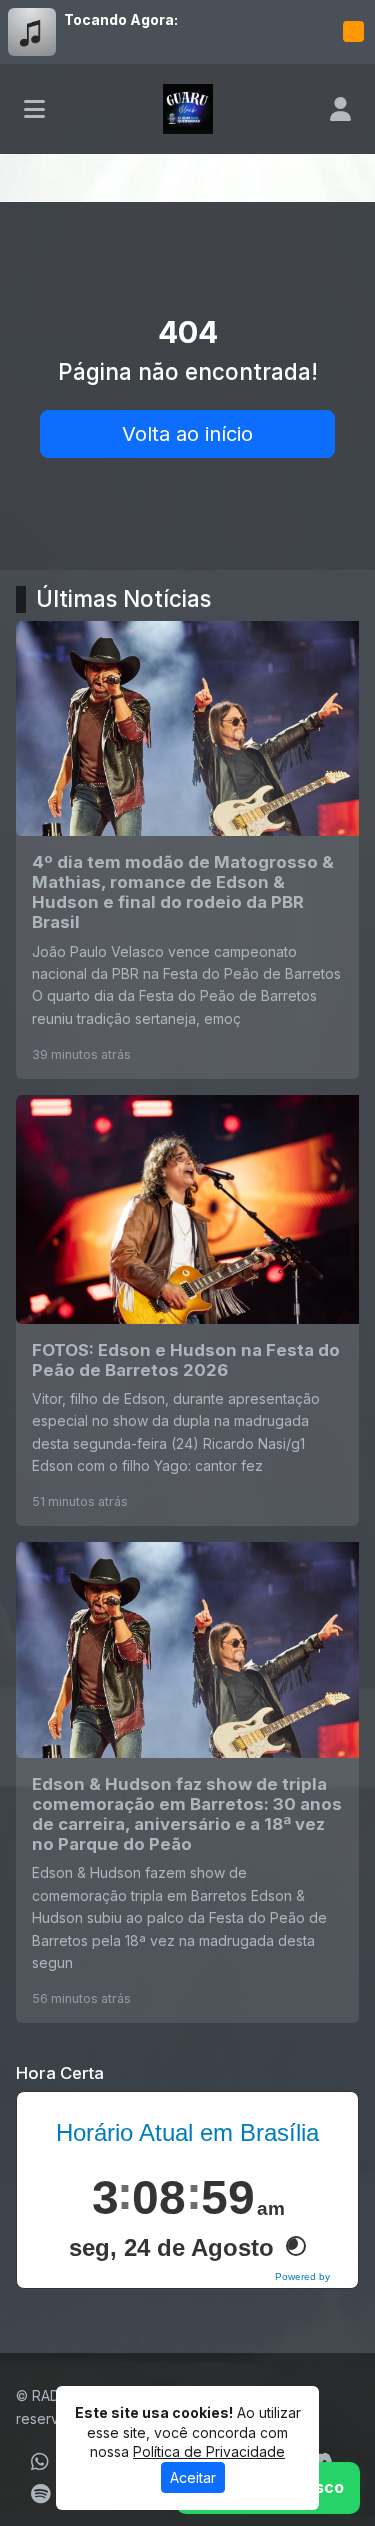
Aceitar (193, 2477)
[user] (340, 109)
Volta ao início (187, 434)
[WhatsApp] (40, 2462)
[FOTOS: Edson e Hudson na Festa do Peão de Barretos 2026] (187, 1310)
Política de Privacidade (209, 2451)
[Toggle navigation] (34, 109)
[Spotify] (40, 2494)
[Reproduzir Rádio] (353, 32)
